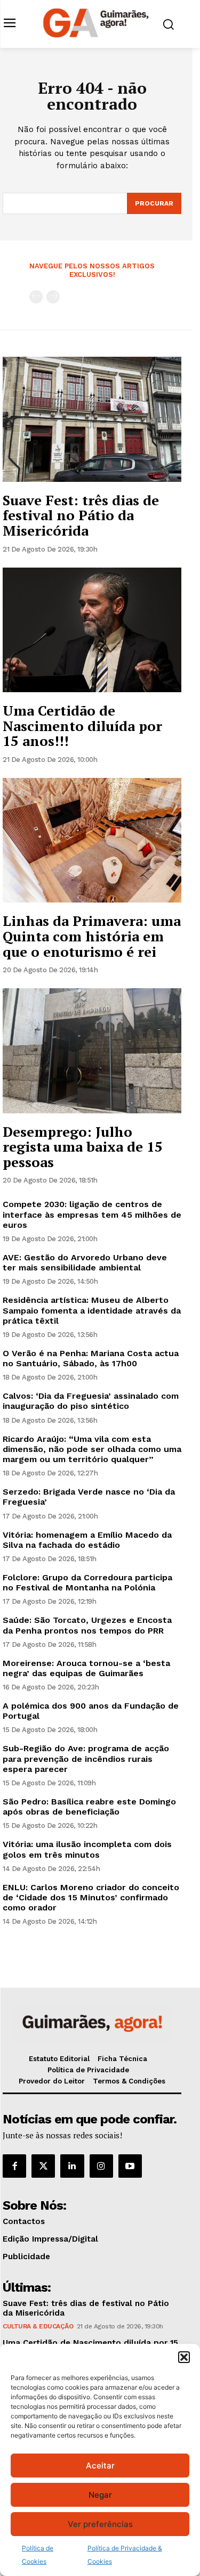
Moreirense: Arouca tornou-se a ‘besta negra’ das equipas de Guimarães (86, 1668)
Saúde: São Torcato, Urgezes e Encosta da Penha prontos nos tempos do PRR (87, 1625)
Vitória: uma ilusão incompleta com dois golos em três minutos (87, 1849)
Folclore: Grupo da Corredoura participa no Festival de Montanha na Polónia (87, 1582)
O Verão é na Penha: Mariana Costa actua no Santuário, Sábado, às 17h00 (91, 1358)
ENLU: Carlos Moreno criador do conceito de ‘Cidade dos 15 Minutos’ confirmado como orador (91, 1897)
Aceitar (100, 2466)
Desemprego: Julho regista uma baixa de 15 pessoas (83, 1147)
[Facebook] (14, 2166)
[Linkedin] (72, 2166)
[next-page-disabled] (53, 297)
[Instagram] (101, 2166)
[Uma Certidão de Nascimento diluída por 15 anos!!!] (92, 630)
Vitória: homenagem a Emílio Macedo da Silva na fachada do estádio (87, 1540)
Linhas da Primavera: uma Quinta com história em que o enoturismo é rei (92, 936)
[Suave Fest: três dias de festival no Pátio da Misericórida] (92, 419)
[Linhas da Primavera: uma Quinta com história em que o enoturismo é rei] (92, 840)
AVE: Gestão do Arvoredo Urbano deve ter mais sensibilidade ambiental (85, 1262)
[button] (184, 2357)
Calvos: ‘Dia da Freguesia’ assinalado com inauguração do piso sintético (91, 1401)
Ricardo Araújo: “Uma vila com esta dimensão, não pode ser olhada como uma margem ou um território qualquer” (92, 1449)
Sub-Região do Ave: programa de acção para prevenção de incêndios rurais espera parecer (86, 1758)
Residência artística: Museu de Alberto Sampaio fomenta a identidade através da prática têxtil (92, 1310)
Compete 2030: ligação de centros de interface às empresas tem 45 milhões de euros (92, 1214)
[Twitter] (43, 2166)
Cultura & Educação (38, 2326)
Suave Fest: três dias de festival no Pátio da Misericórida (81, 515)
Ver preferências (100, 2524)
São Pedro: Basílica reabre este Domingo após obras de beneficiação (89, 1807)
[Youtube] (130, 2166)
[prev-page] (36, 297)
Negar (100, 2495)
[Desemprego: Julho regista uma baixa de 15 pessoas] (92, 1051)
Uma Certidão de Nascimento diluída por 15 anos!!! (82, 725)
